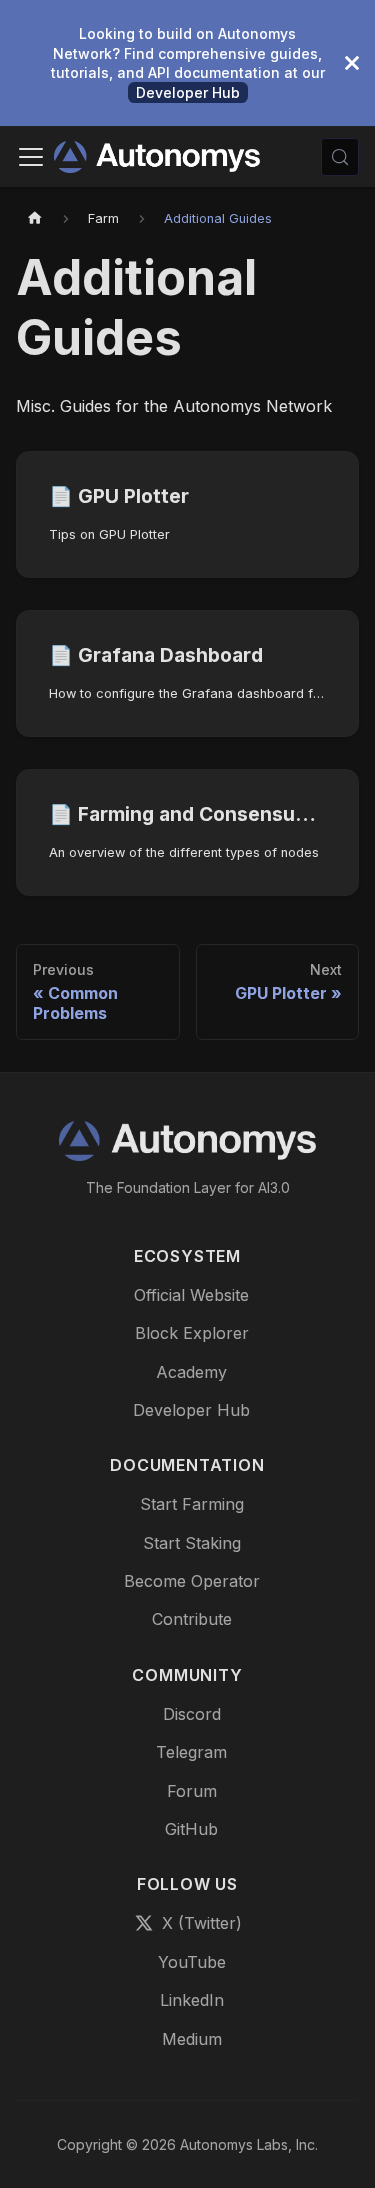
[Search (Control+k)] (340, 157)
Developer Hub (188, 92)
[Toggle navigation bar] (31, 157)
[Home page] (35, 218)
